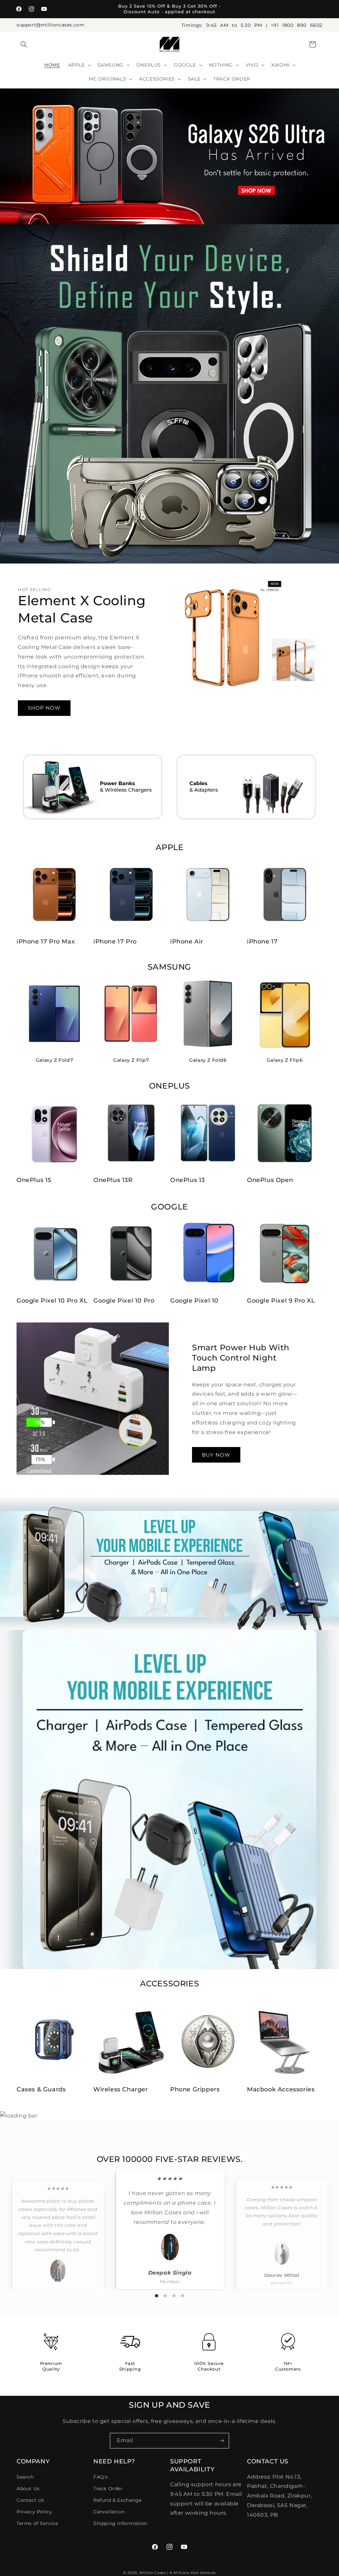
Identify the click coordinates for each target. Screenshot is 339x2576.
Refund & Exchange (117, 2500)
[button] (24, 44)
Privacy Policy (34, 2512)
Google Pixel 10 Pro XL (52, 1301)
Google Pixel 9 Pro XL (281, 1301)
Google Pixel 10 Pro (124, 1301)
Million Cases (153, 2573)
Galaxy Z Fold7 (54, 1060)
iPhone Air (187, 941)
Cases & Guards (41, 2089)
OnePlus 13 (188, 1180)
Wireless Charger (121, 2089)
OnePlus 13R (113, 1180)
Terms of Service (37, 2523)
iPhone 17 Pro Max (46, 941)
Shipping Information (120, 2523)
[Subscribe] (221, 2441)
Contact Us (30, 2500)
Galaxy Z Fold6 (208, 1060)
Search (25, 2477)
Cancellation (109, 2512)
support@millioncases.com (50, 25)
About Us (28, 2489)
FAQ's (101, 2477)
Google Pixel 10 (194, 1301)
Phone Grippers (195, 2089)
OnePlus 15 (34, 1180)
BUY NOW (216, 1454)
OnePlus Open (270, 1180)
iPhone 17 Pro (115, 941)
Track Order (108, 2489)
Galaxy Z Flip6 (285, 1060)
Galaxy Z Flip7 (131, 1060)
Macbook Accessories (281, 2089)
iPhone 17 (262, 941)
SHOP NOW (44, 708)
